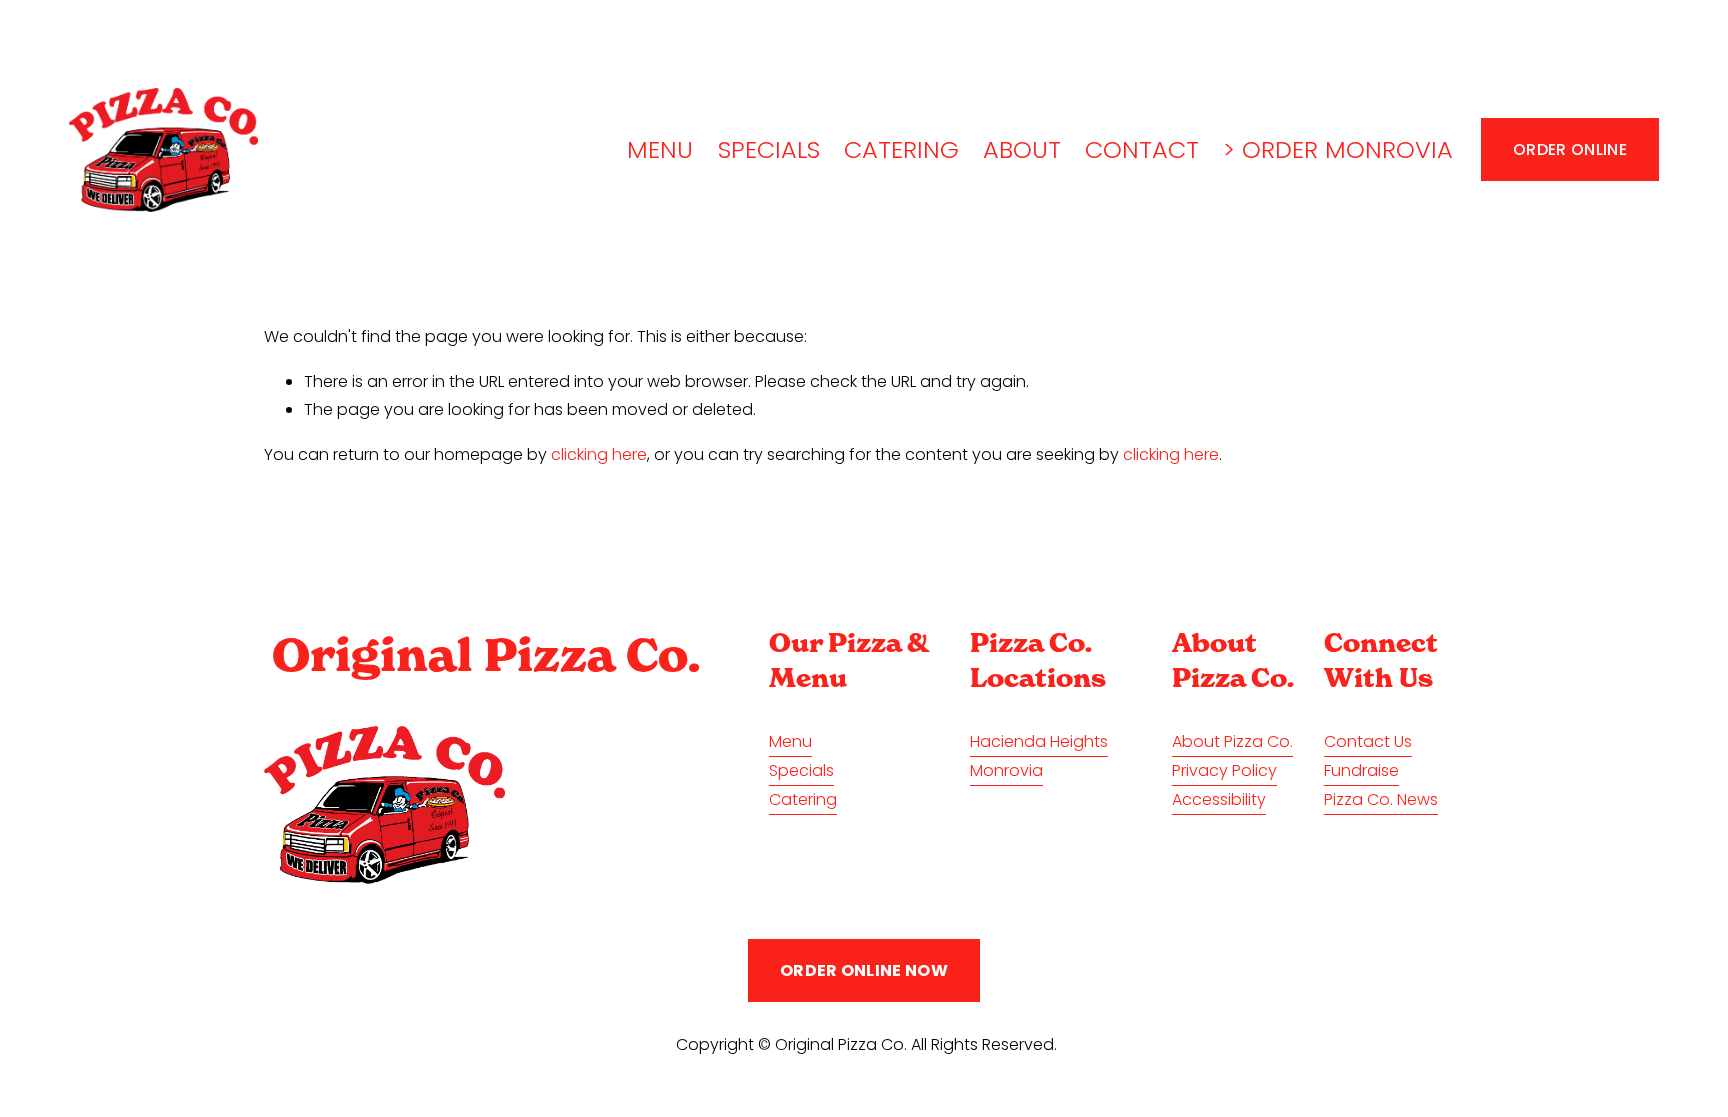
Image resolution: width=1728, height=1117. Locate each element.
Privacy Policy (1224, 770)
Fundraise (1361, 770)
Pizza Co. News (1381, 799)
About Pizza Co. (1232, 741)
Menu (790, 741)
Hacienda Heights (1039, 741)
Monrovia (1006, 770)
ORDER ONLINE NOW (864, 970)
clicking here (599, 454)
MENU (660, 149)
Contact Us (1368, 741)
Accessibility (1219, 799)
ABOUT (1022, 149)
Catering (803, 799)
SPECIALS (769, 149)
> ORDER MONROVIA (1338, 149)
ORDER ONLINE (1570, 149)
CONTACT (1142, 149)
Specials (801, 770)
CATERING (901, 149)
